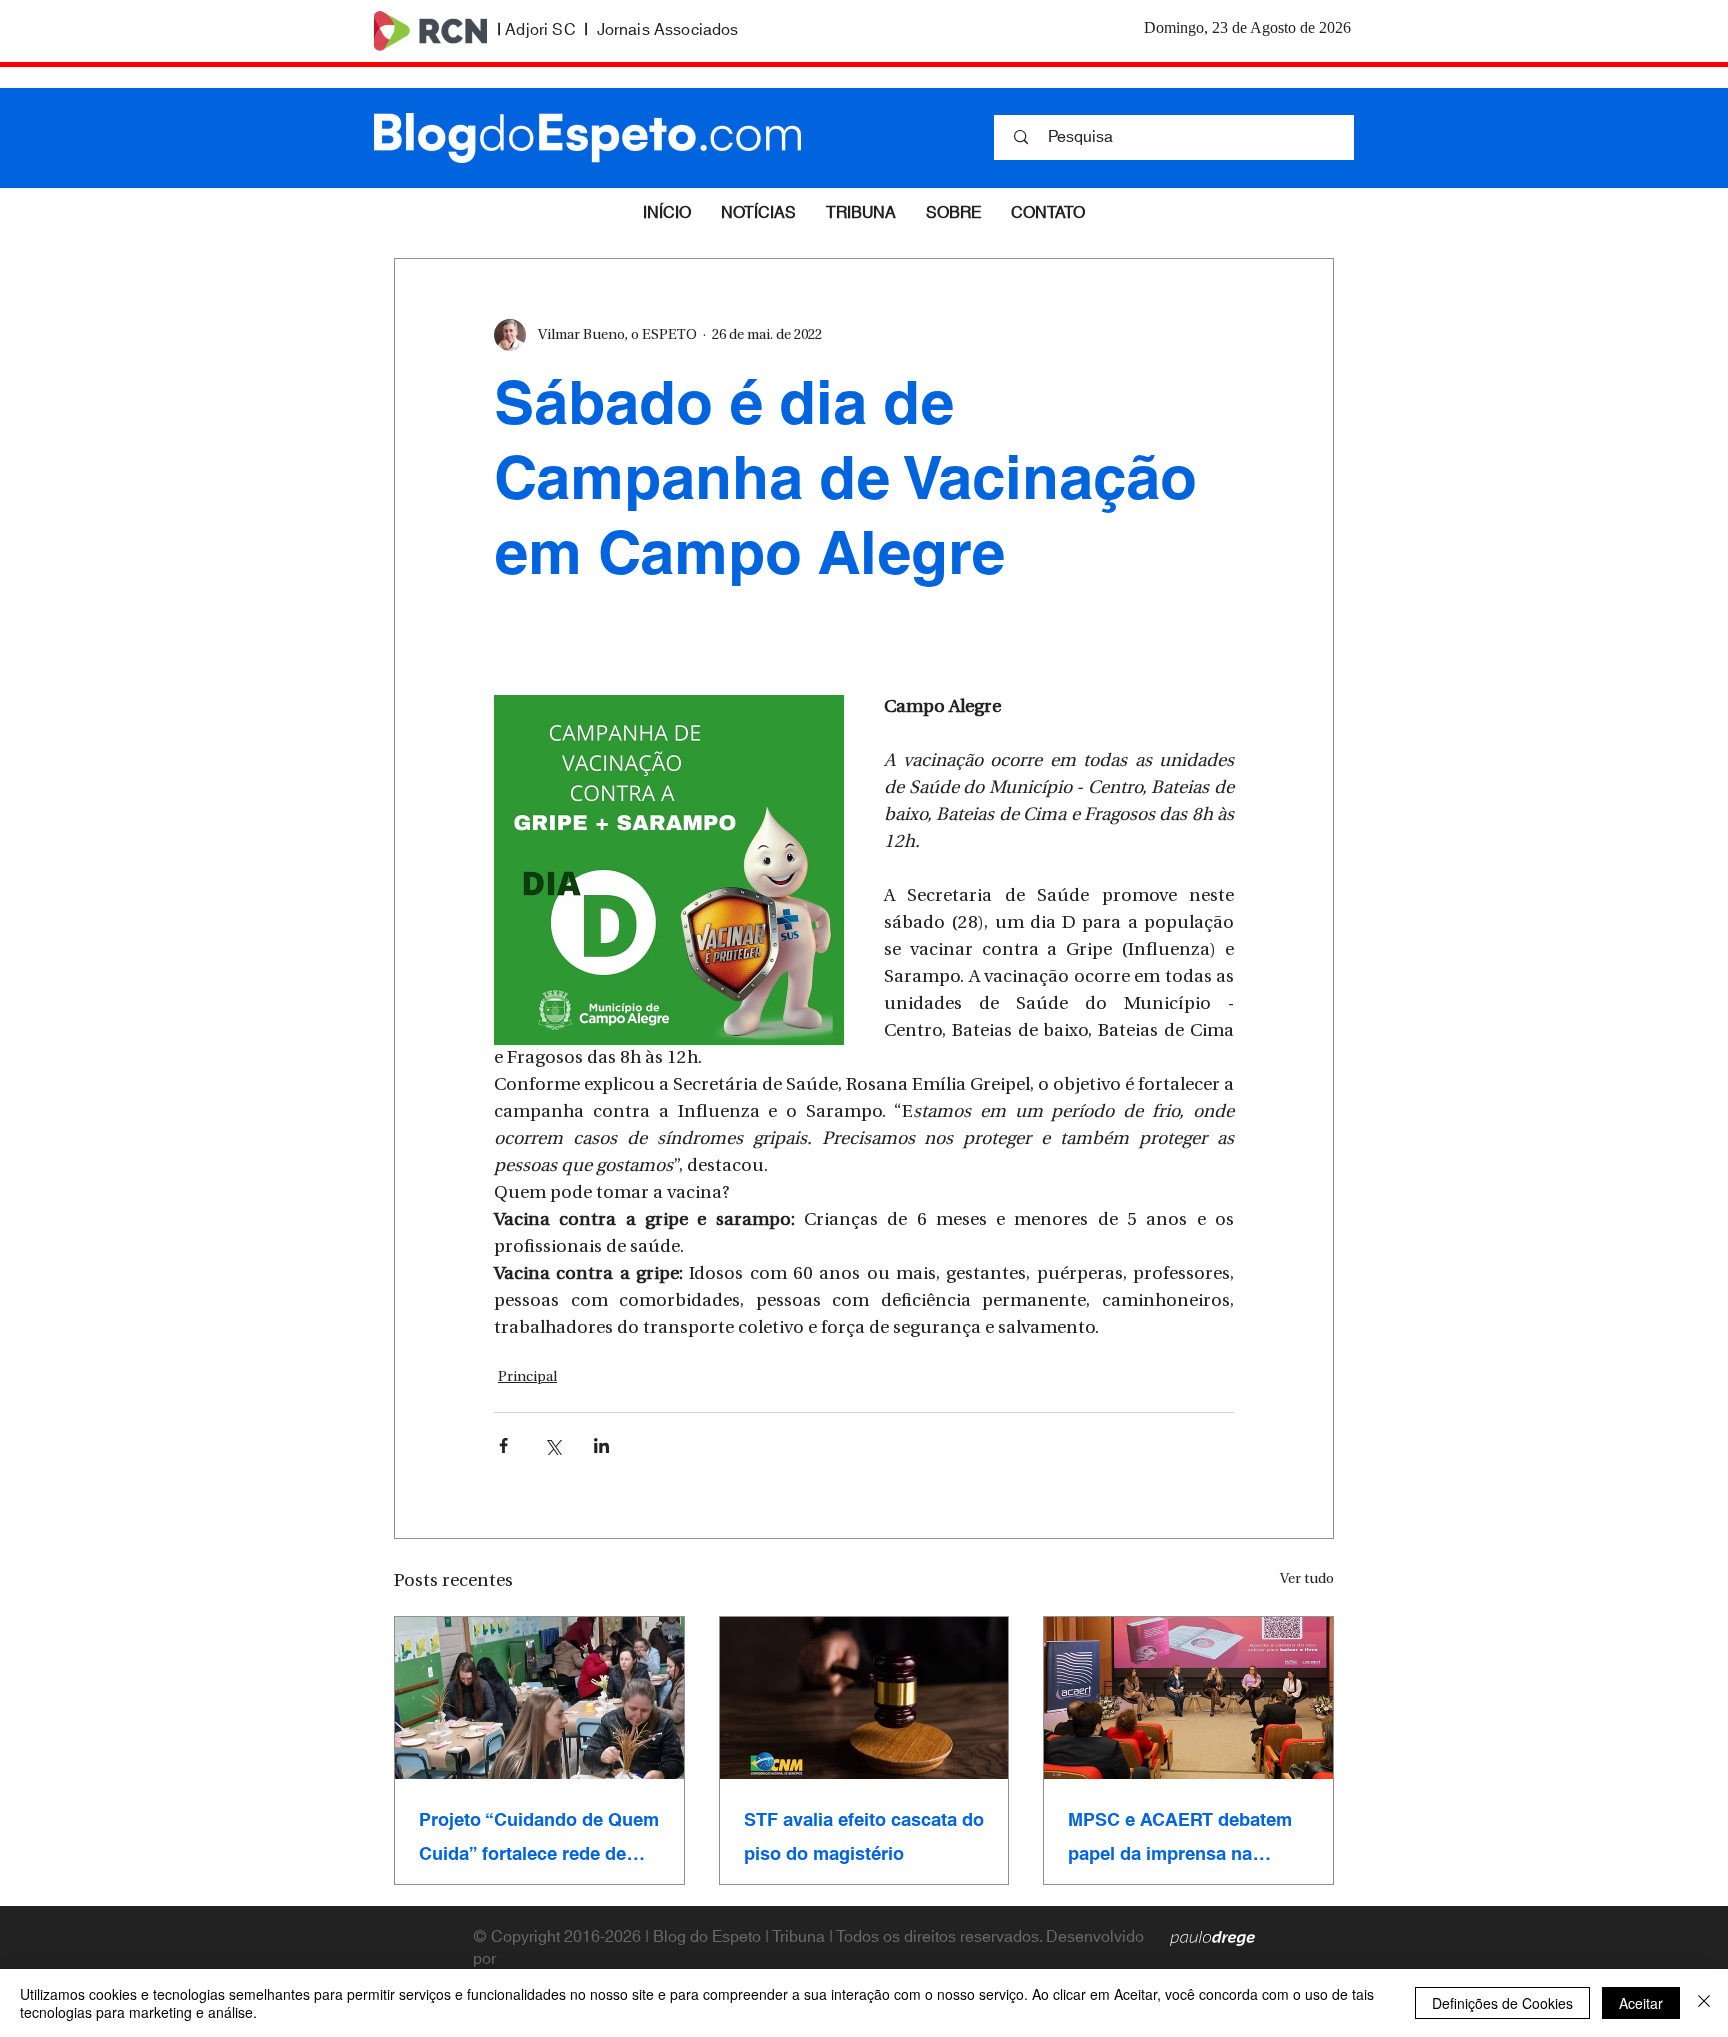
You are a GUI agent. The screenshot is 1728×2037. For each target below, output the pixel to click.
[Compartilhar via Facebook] (503, 1445)
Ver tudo (1307, 1579)
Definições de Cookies (1502, 2003)
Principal (527, 1377)
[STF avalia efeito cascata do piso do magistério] (864, 1698)
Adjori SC (540, 30)
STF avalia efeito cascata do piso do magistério (864, 1837)
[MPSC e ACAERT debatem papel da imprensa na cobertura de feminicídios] (1188, 1698)
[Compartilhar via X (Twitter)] (552, 1445)
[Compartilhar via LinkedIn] (601, 1445)
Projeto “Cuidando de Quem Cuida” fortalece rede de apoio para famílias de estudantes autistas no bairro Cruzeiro (539, 1837)
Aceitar (1641, 2003)
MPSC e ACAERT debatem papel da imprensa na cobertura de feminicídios (1180, 1837)
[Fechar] (1704, 2003)
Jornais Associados (668, 30)
